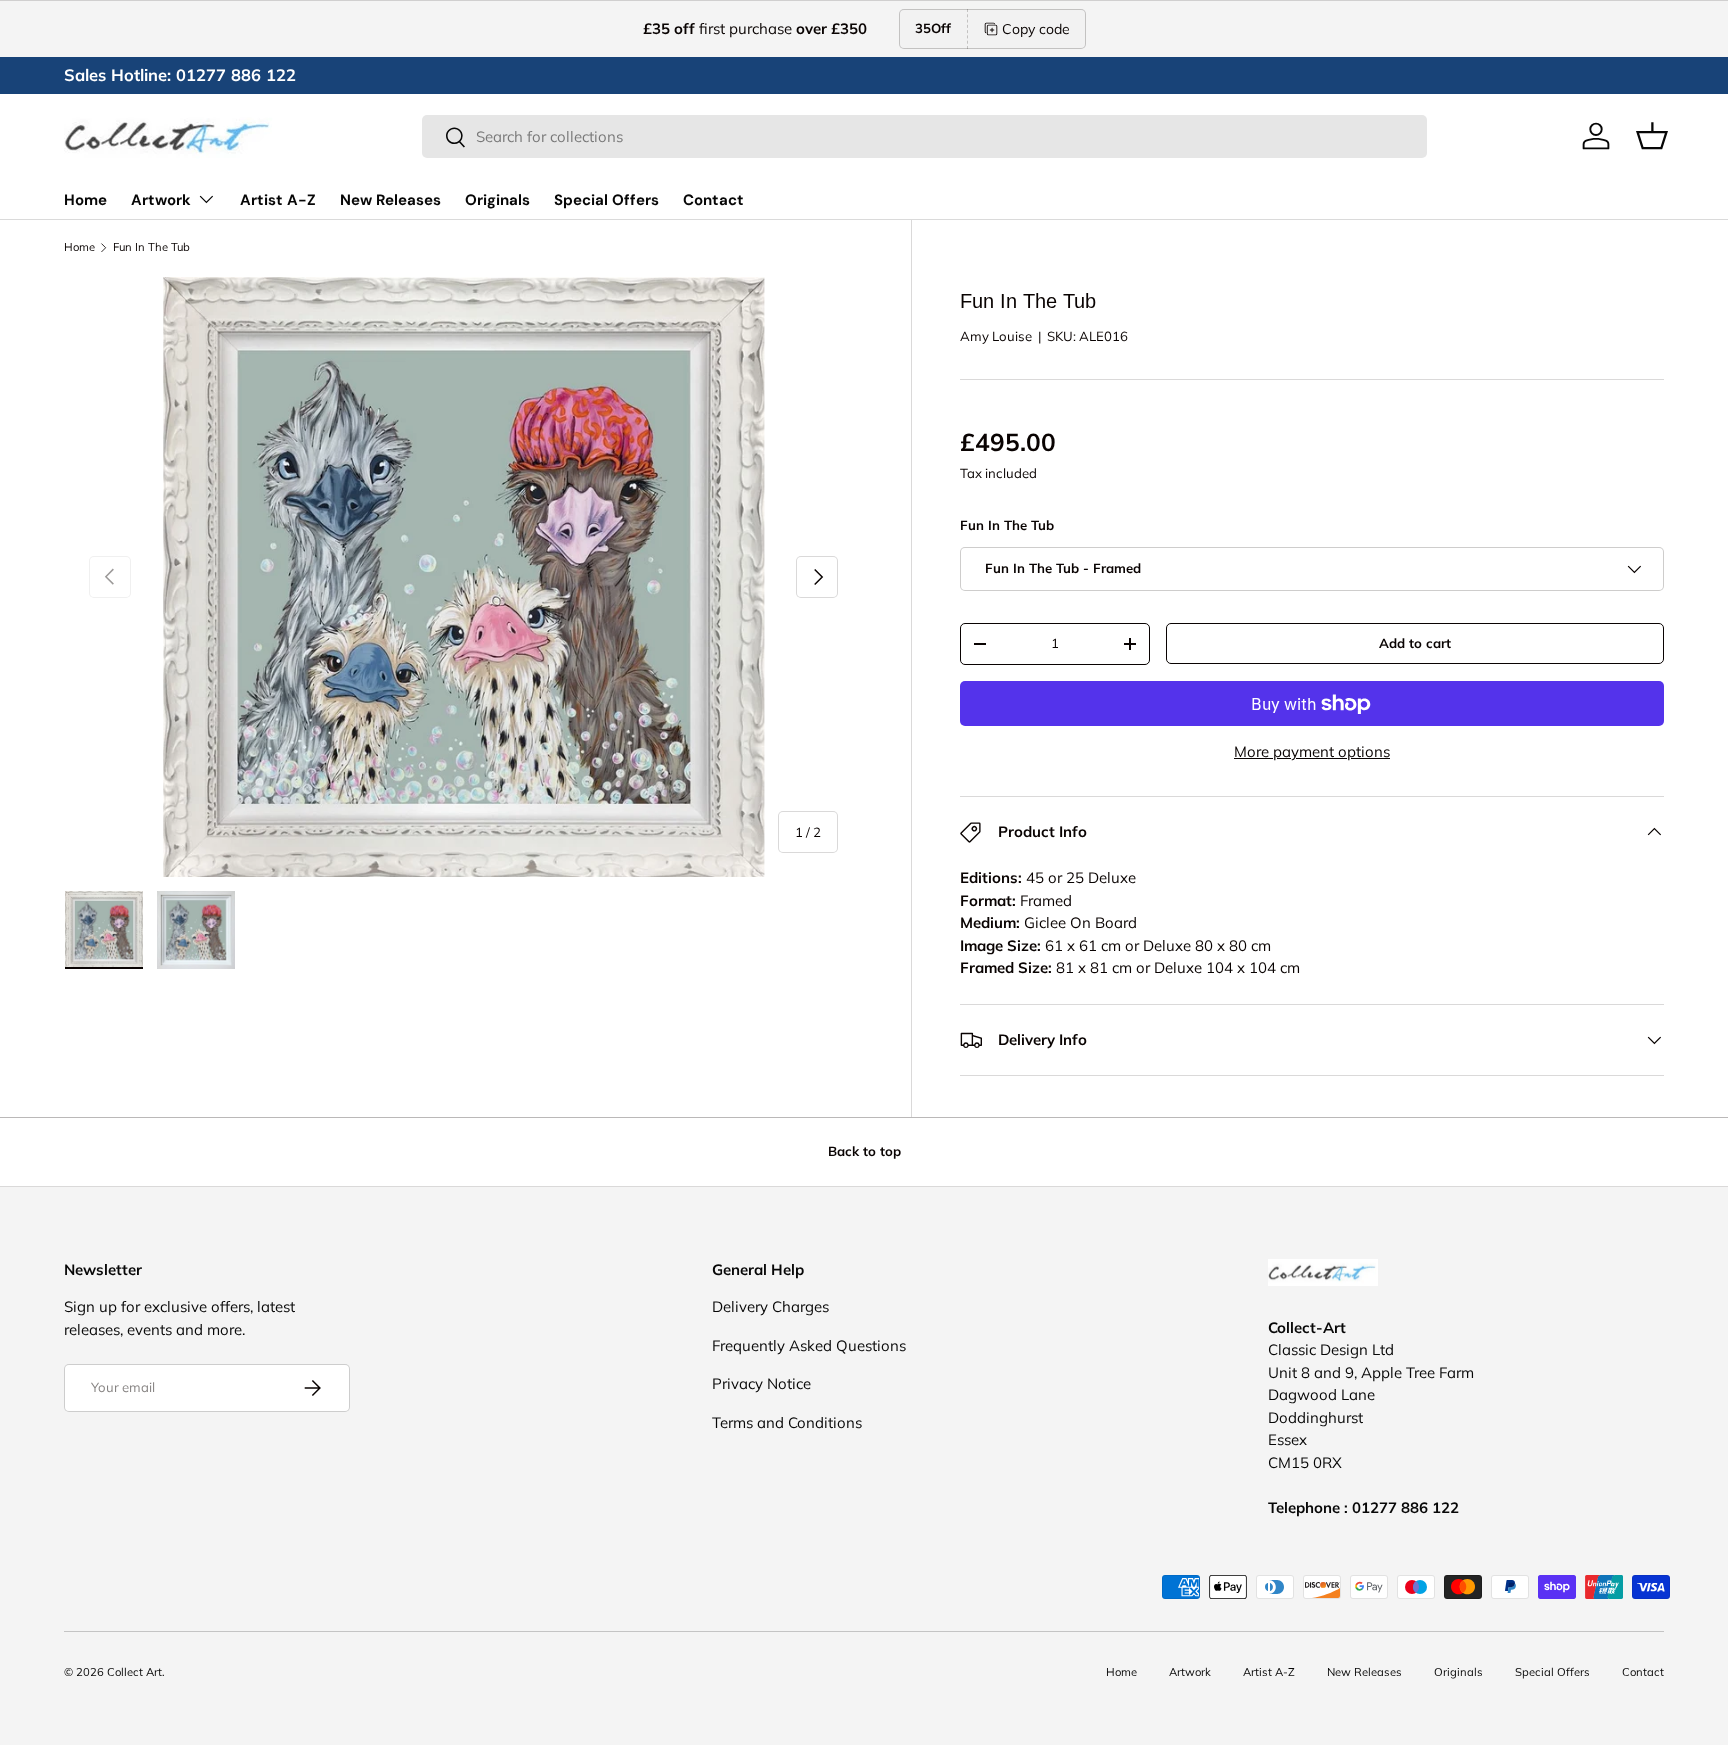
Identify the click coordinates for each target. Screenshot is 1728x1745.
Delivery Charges (770, 1306)
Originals (497, 200)
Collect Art (134, 1672)
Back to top (864, 1151)
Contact (713, 200)
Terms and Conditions (787, 1422)
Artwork (161, 200)
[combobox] (924, 136)
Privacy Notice (761, 1383)
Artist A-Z (278, 200)
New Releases (390, 200)
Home (85, 200)
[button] (1652, 136)
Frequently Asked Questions (809, 1345)
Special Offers (606, 200)
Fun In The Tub (151, 247)
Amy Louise (996, 336)
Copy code (1036, 29)
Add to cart (1415, 643)
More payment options (1312, 751)
